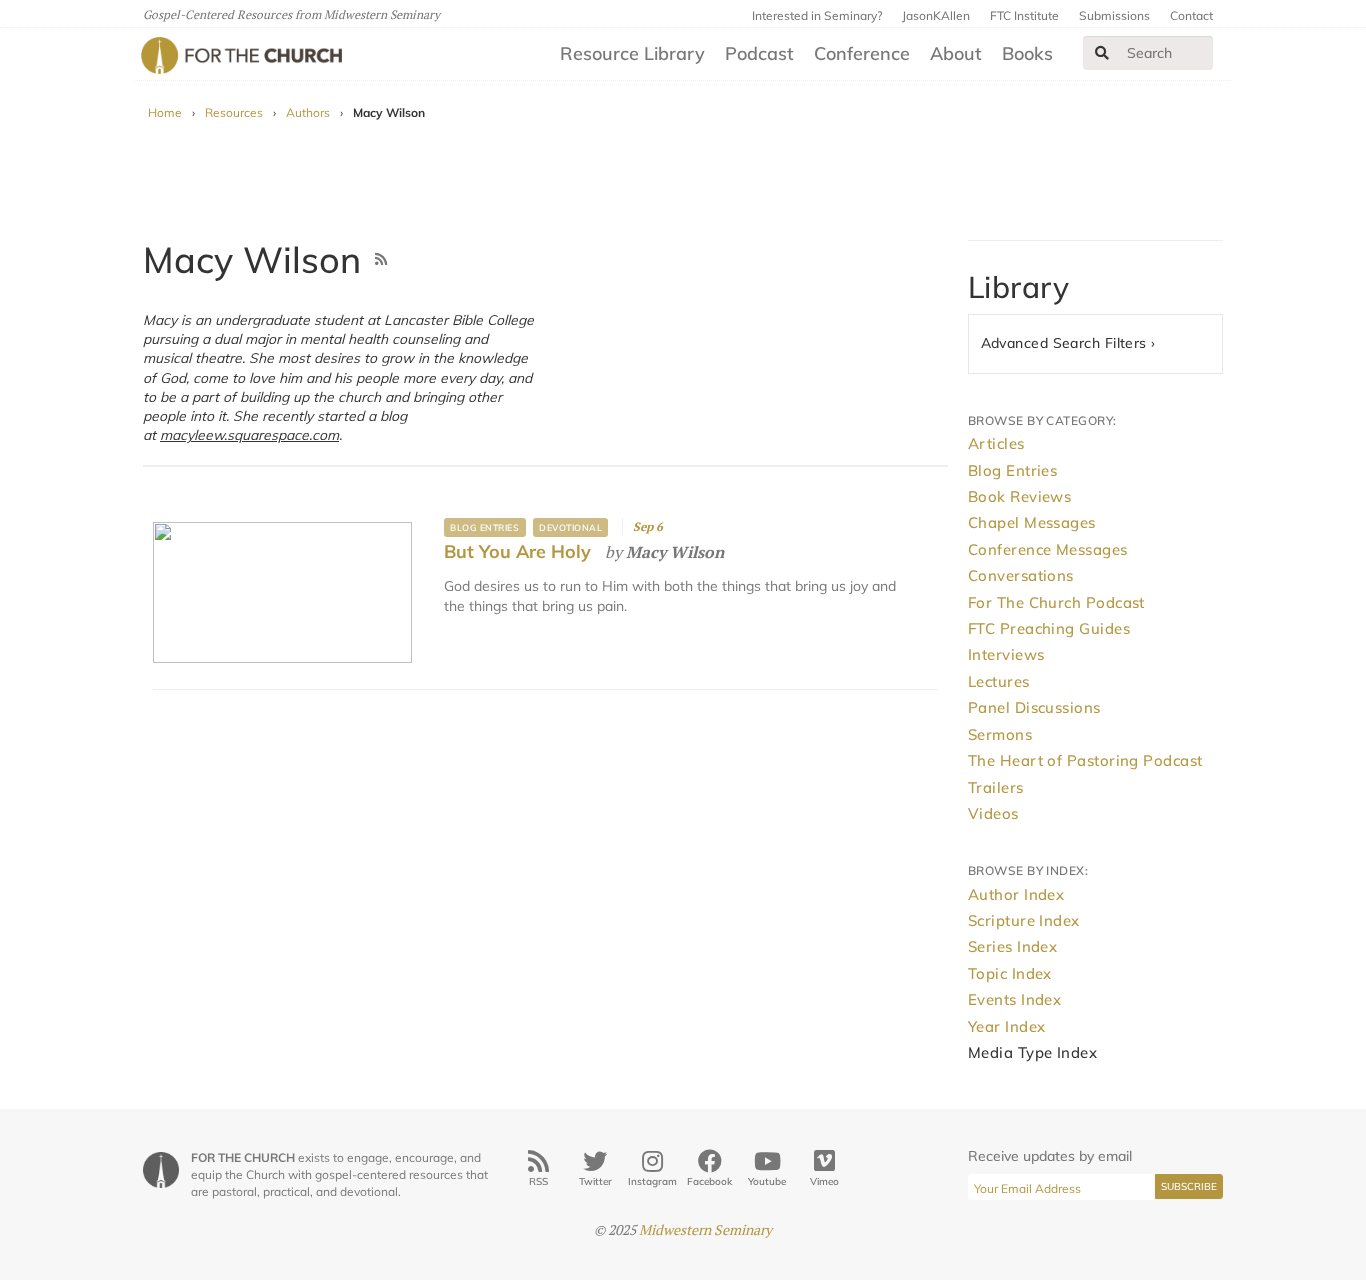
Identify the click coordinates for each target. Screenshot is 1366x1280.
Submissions (1114, 15)
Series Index (1012, 946)
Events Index (1014, 999)
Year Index (1007, 1026)
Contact (1191, 15)
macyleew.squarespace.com (249, 434)
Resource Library (632, 53)
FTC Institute (1024, 15)
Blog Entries (484, 527)
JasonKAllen (936, 15)
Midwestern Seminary (705, 1229)
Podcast (759, 53)
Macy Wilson (675, 552)
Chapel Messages (1032, 522)
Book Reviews (1019, 496)
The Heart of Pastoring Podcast (1085, 760)
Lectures (999, 681)
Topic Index (1010, 973)
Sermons (1000, 734)
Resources (234, 112)
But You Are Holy (517, 551)
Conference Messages (1048, 549)
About (956, 53)
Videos (993, 813)
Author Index (1016, 894)
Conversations (1021, 575)
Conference (862, 53)
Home (165, 112)
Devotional (570, 527)
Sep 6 (648, 526)
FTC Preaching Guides (1049, 628)
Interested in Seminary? (817, 15)
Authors (308, 112)
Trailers (996, 787)
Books (1027, 53)
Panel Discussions (1034, 707)
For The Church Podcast (1056, 602)
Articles (996, 443)
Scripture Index (1024, 920)
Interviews (1006, 654)
